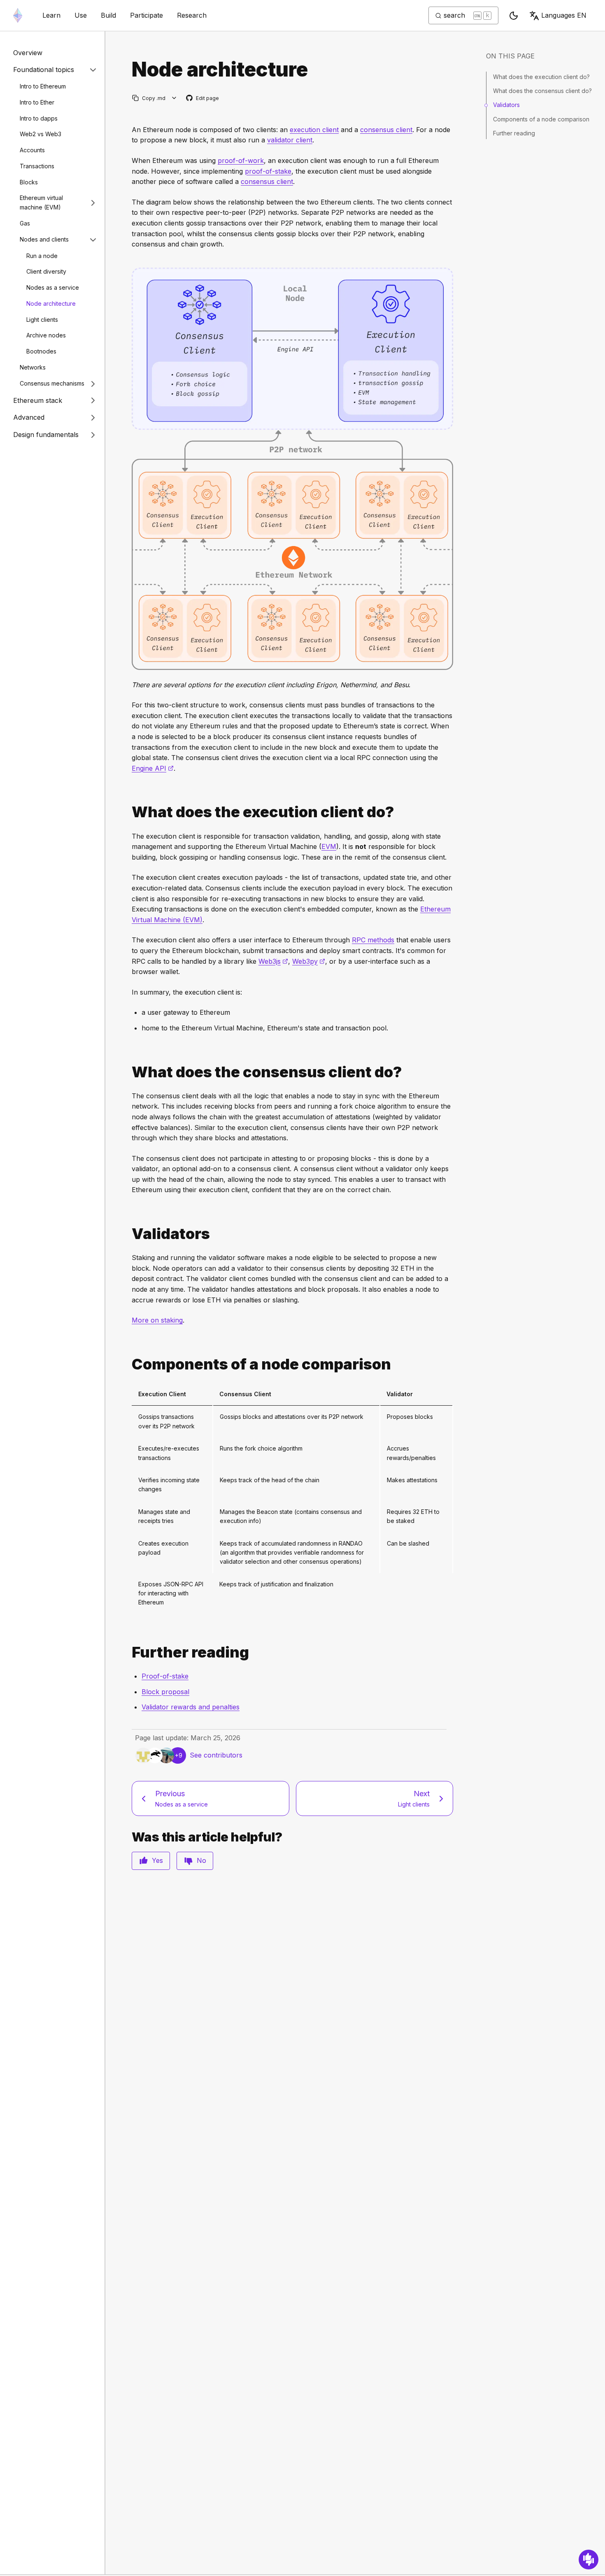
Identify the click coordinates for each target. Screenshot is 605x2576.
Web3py (309, 961)
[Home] (18, 15)
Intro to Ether (37, 102)
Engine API (153, 768)
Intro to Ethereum (43, 86)
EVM (329, 846)
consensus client (386, 130)
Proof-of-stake (165, 1676)
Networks (33, 367)
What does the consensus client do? (542, 91)
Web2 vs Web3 (41, 134)
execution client (314, 130)
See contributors (216, 1755)
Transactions (37, 166)
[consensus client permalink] (128, 1072)
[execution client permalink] (128, 812)
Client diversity (46, 271)
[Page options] (174, 98)
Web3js (273, 961)
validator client (290, 140)
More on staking (157, 1320)
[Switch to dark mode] (514, 16)
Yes (157, 1860)
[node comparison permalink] (128, 1364)
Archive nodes (46, 335)
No (201, 1860)
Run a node (42, 256)
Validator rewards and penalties (191, 1707)
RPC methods (373, 940)
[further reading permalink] (128, 1652)
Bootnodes (41, 351)
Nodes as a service (53, 287)
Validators (506, 105)
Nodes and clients (44, 239)
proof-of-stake (268, 171)
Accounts (32, 150)
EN (564, 15)
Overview (28, 53)
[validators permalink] (128, 1234)
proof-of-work (241, 160)
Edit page (203, 99)
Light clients (42, 320)
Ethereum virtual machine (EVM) (41, 202)
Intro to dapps (39, 118)
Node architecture (51, 303)
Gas (25, 223)
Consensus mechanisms (52, 383)
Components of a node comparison (541, 119)
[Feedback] (589, 2560)
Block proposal (165, 1692)
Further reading (514, 133)
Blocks (29, 182)
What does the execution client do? (541, 77)
